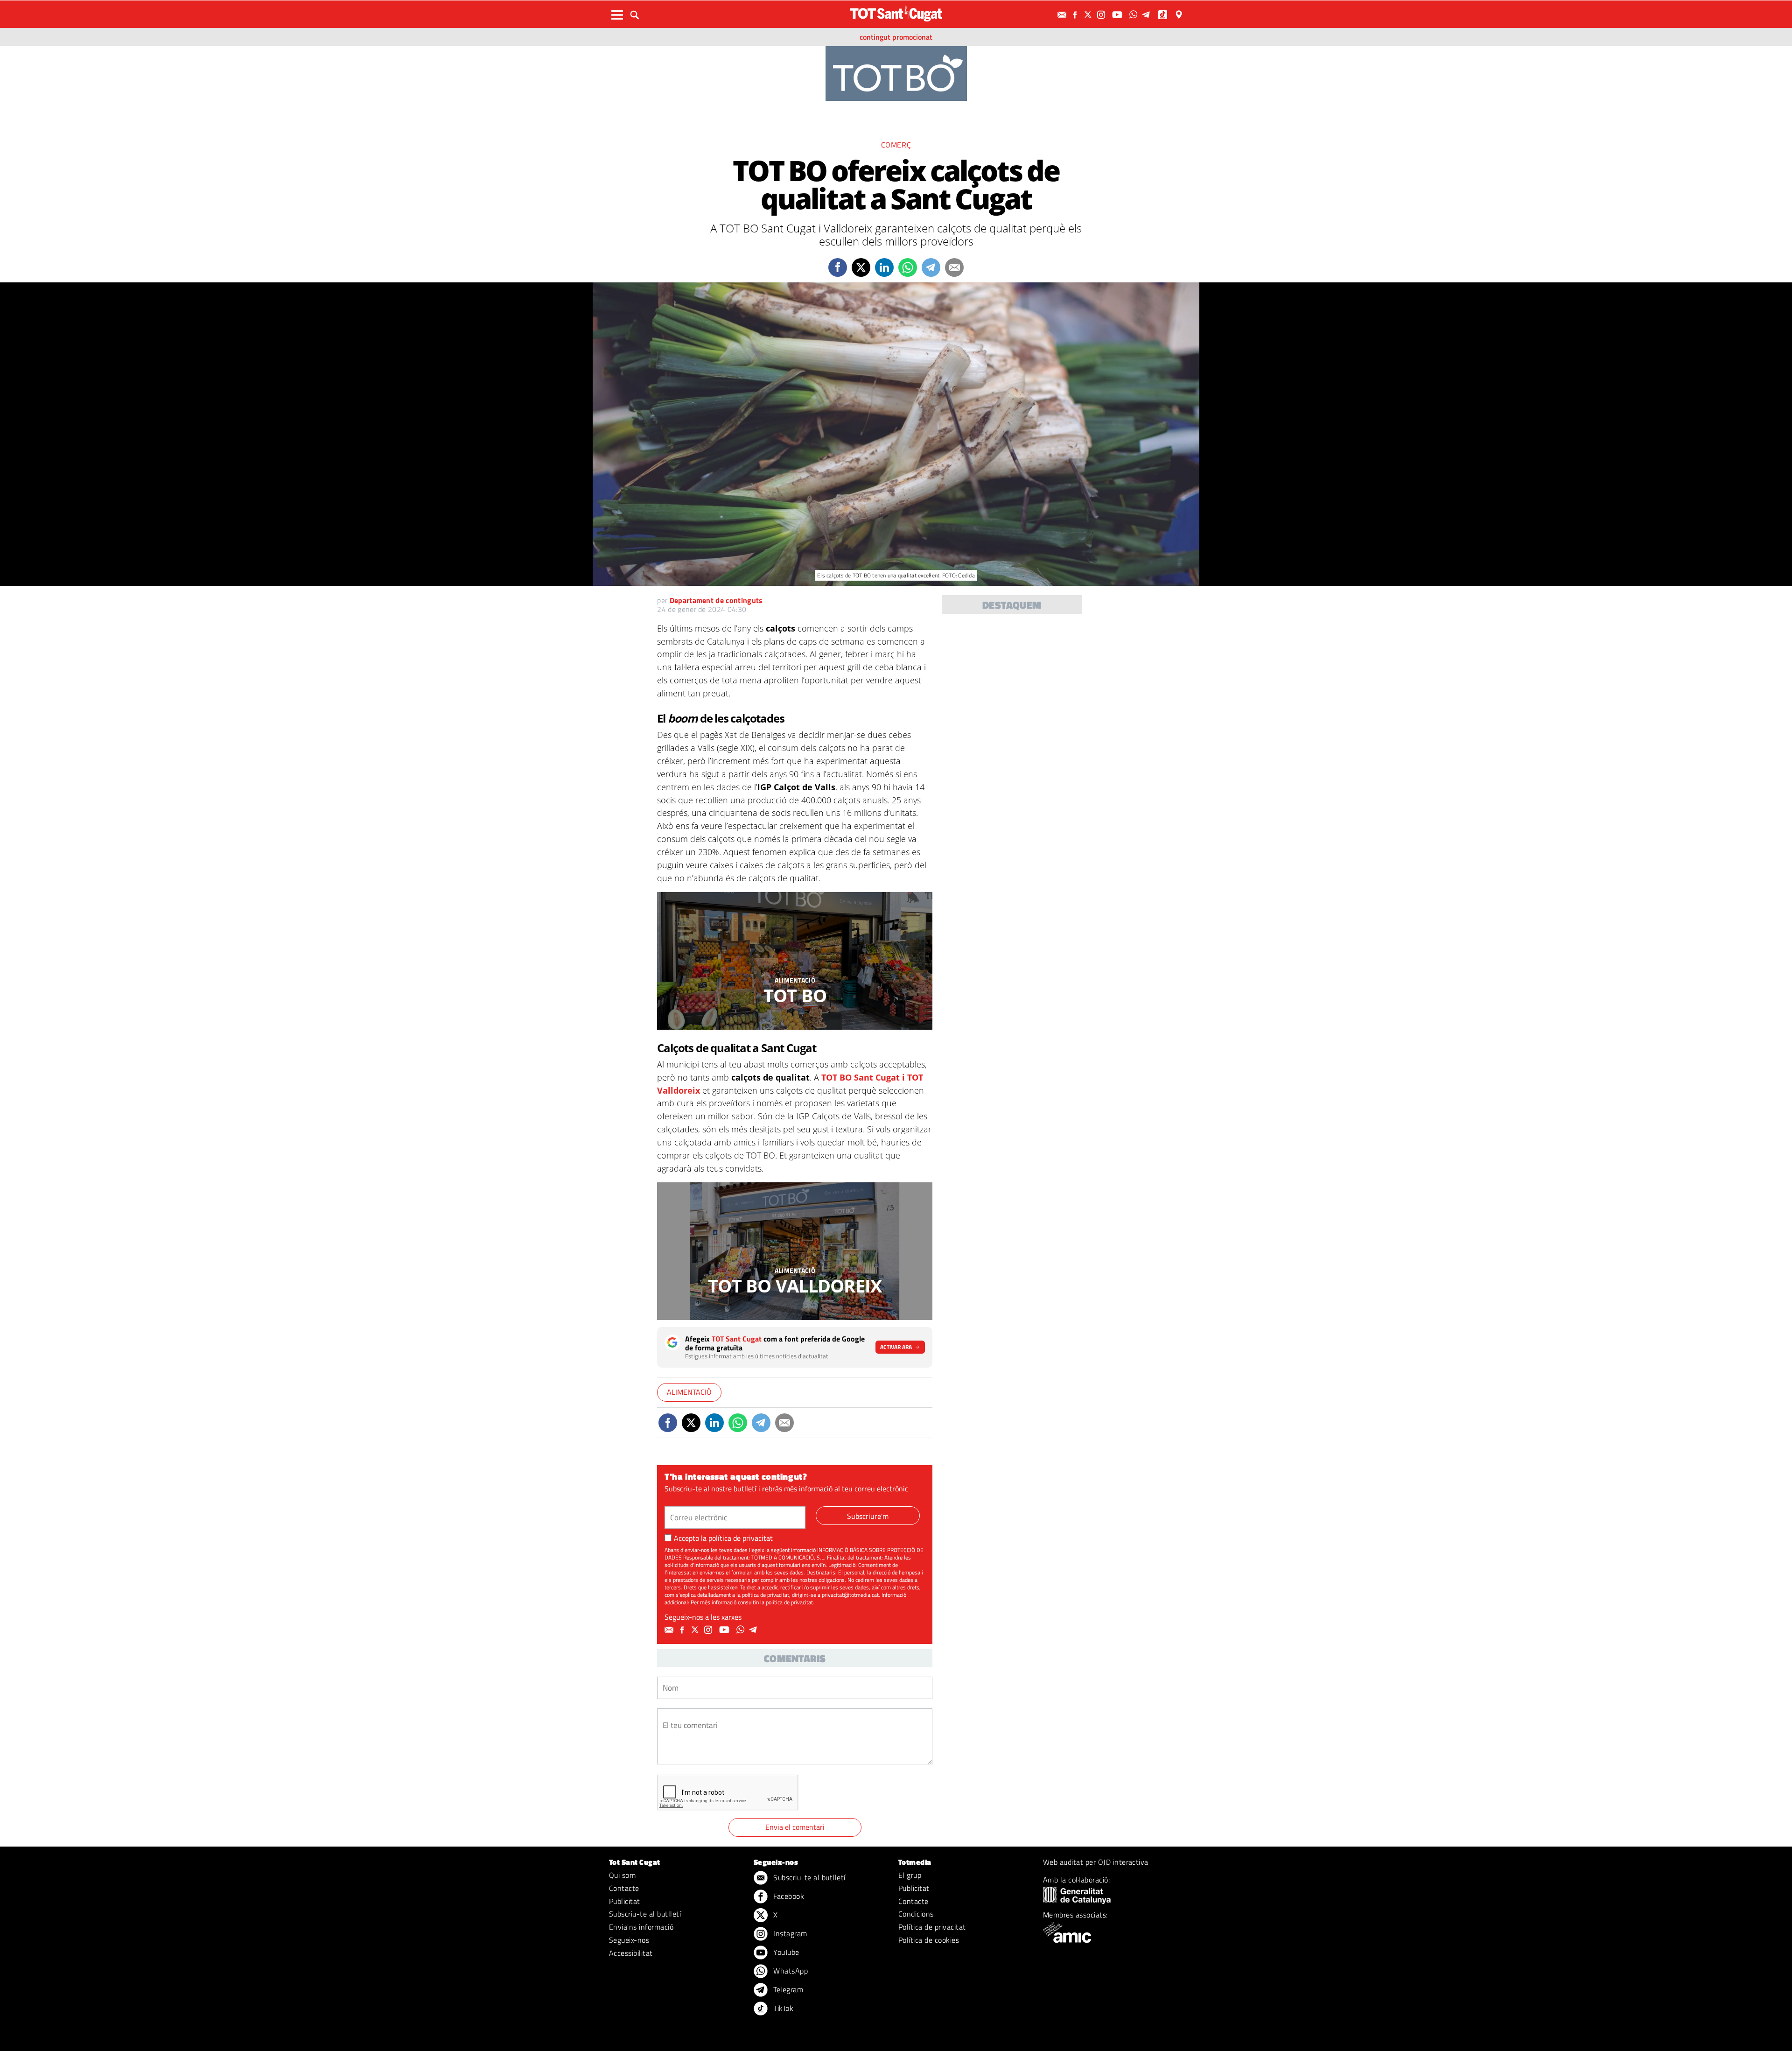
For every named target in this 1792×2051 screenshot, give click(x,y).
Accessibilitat (631, 1953)
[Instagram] (1102, 15)
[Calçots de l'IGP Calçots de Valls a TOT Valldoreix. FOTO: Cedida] (795, 1251)
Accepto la (723, 1538)
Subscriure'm (868, 1516)
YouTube (785, 1952)
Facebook (788, 1896)
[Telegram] (1148, 15)
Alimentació (689, 1392)
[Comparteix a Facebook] (838, 267)
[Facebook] (1076, 15)
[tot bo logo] (896, 73)
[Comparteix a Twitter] (861, 267)
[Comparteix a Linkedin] (884, 267)
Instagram (789, 1933)
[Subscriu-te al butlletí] (1063, 15)
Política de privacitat (932, 1927)
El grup (910, 1875)
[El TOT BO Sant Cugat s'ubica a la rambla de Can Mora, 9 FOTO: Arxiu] (795, 961)
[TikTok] (1164, 15)
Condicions (916, 1914)
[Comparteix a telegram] (931, 267)
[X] (1089, 15)
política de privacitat (741, 1538)
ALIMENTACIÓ (795, 980)
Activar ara (896, 1347)
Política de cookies (929, 1940)
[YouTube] (1118, 15)
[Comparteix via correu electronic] (954, 267)
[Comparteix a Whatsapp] (908, 267)
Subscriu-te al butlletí (645, 1914)
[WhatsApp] (1134, 15)
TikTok (782, 2008)
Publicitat (625, 1901)
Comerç (896, 145)
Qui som (622, 1875)
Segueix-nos (629, 1940)
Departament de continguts (716, 600)
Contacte (624, 1888)
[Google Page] (1180, 15)
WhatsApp (790, 1971)
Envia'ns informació (641, 1927)
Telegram (787, 1989)
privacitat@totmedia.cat (850, 1595)
